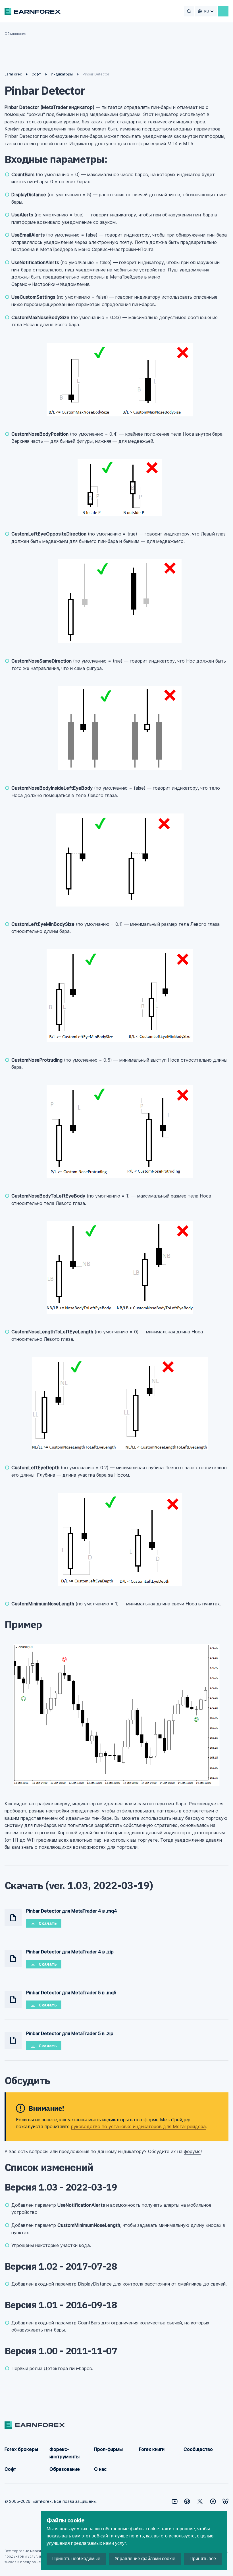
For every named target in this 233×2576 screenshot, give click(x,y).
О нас (100, 2469)
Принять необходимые (76, 2559)
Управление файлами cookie (145, 2559)
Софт (10, 2469)
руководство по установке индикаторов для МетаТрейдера (138, 2126)
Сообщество (198, 2449)
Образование (65, 2469)
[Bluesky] (225, 2501)
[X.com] (200, 2501)
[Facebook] (213, 2501)
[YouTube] (175, 2501)
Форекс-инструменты (65, 2453)
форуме (192, 2151)
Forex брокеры (21, 2449)
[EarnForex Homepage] (33, 11)
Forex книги (152, 2449)
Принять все (203, 2559)
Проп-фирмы (108, 2449)
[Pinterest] (187, 2501)
